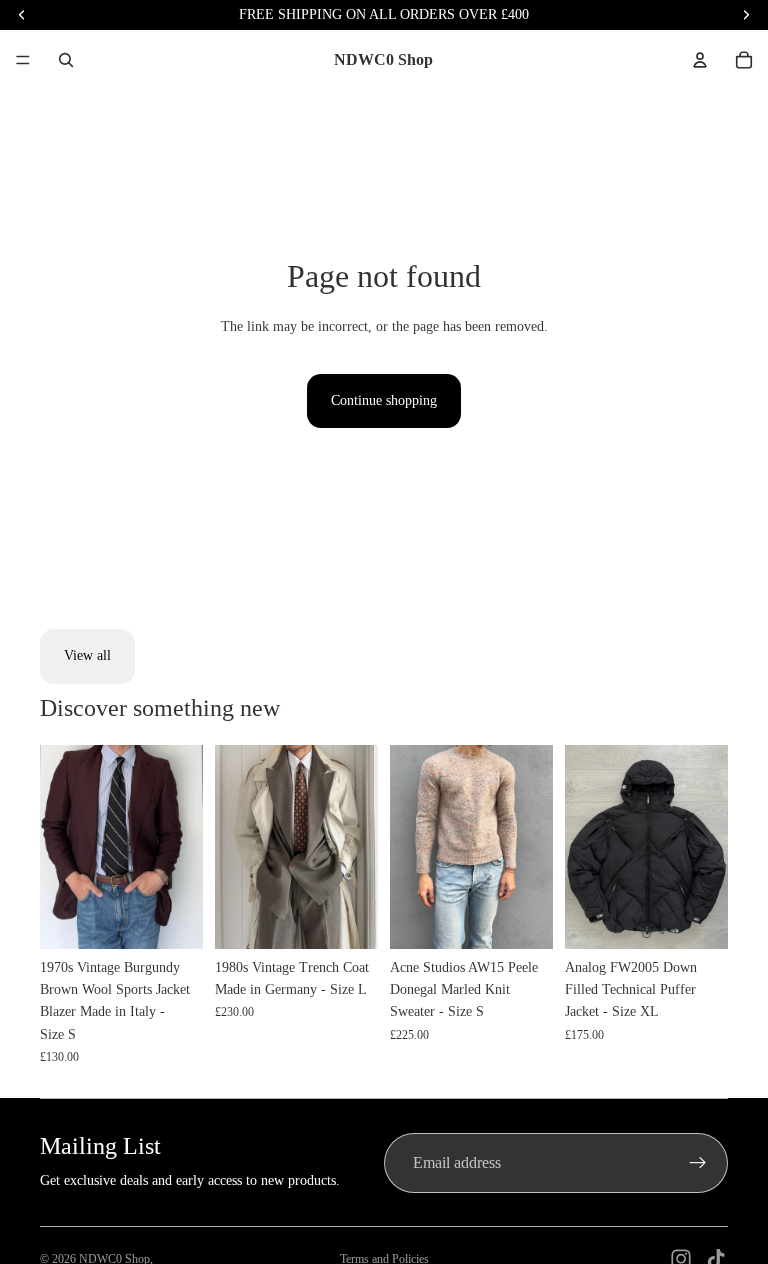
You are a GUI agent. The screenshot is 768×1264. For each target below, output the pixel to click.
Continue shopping (384, 400)
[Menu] (23, 60)
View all (87, 655)
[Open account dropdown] (700, 60)
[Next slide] (181, 847)
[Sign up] (698, 1163)
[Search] (66, 60)
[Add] (172, 918)
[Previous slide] (62, 847)
